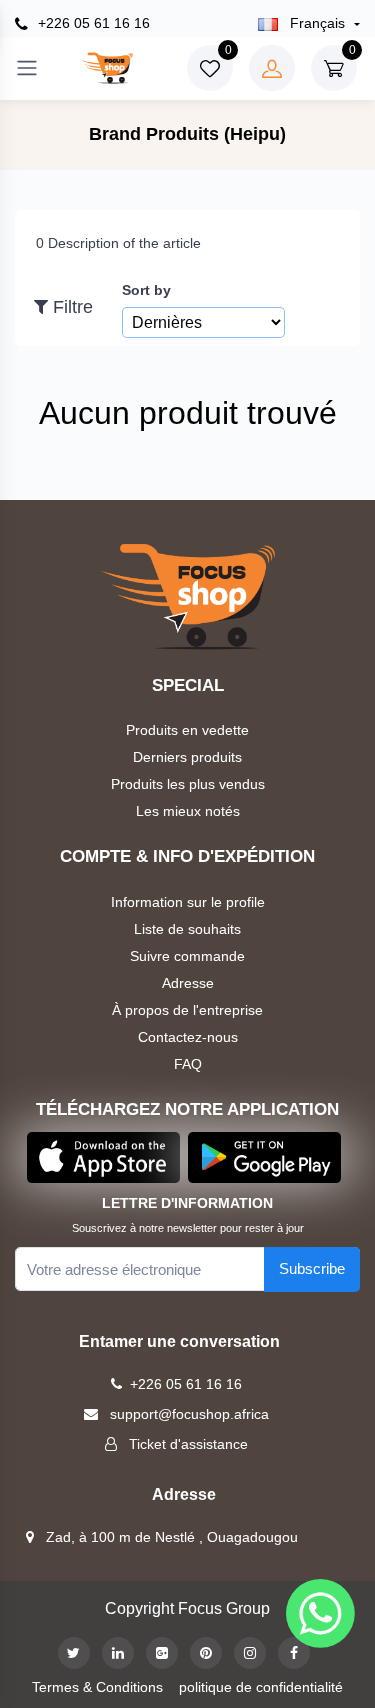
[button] (103, 1156)
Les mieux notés (188, 811)
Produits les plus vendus (188, 784)
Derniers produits (187, 757)
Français (317, 23)
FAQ (188, 1064)
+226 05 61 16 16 (92, 23)
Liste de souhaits (187, 929)
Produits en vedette (187, 730)
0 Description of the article (118, 243)
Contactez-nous (188, 1037)
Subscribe (312, 1268)
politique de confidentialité (261, 1687)
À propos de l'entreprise (187, 1010)
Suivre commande (187, 956)
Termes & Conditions (97, 1687)
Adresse (188, 983)
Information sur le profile (188, 902)
